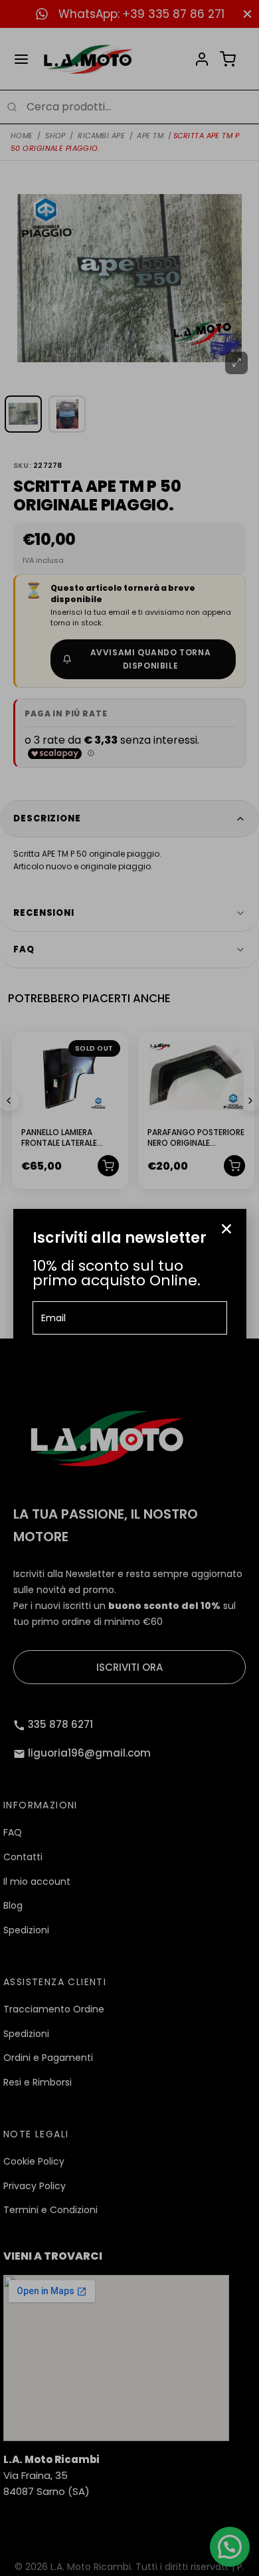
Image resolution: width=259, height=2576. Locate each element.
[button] (226, 1229)
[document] (129, 1288)
